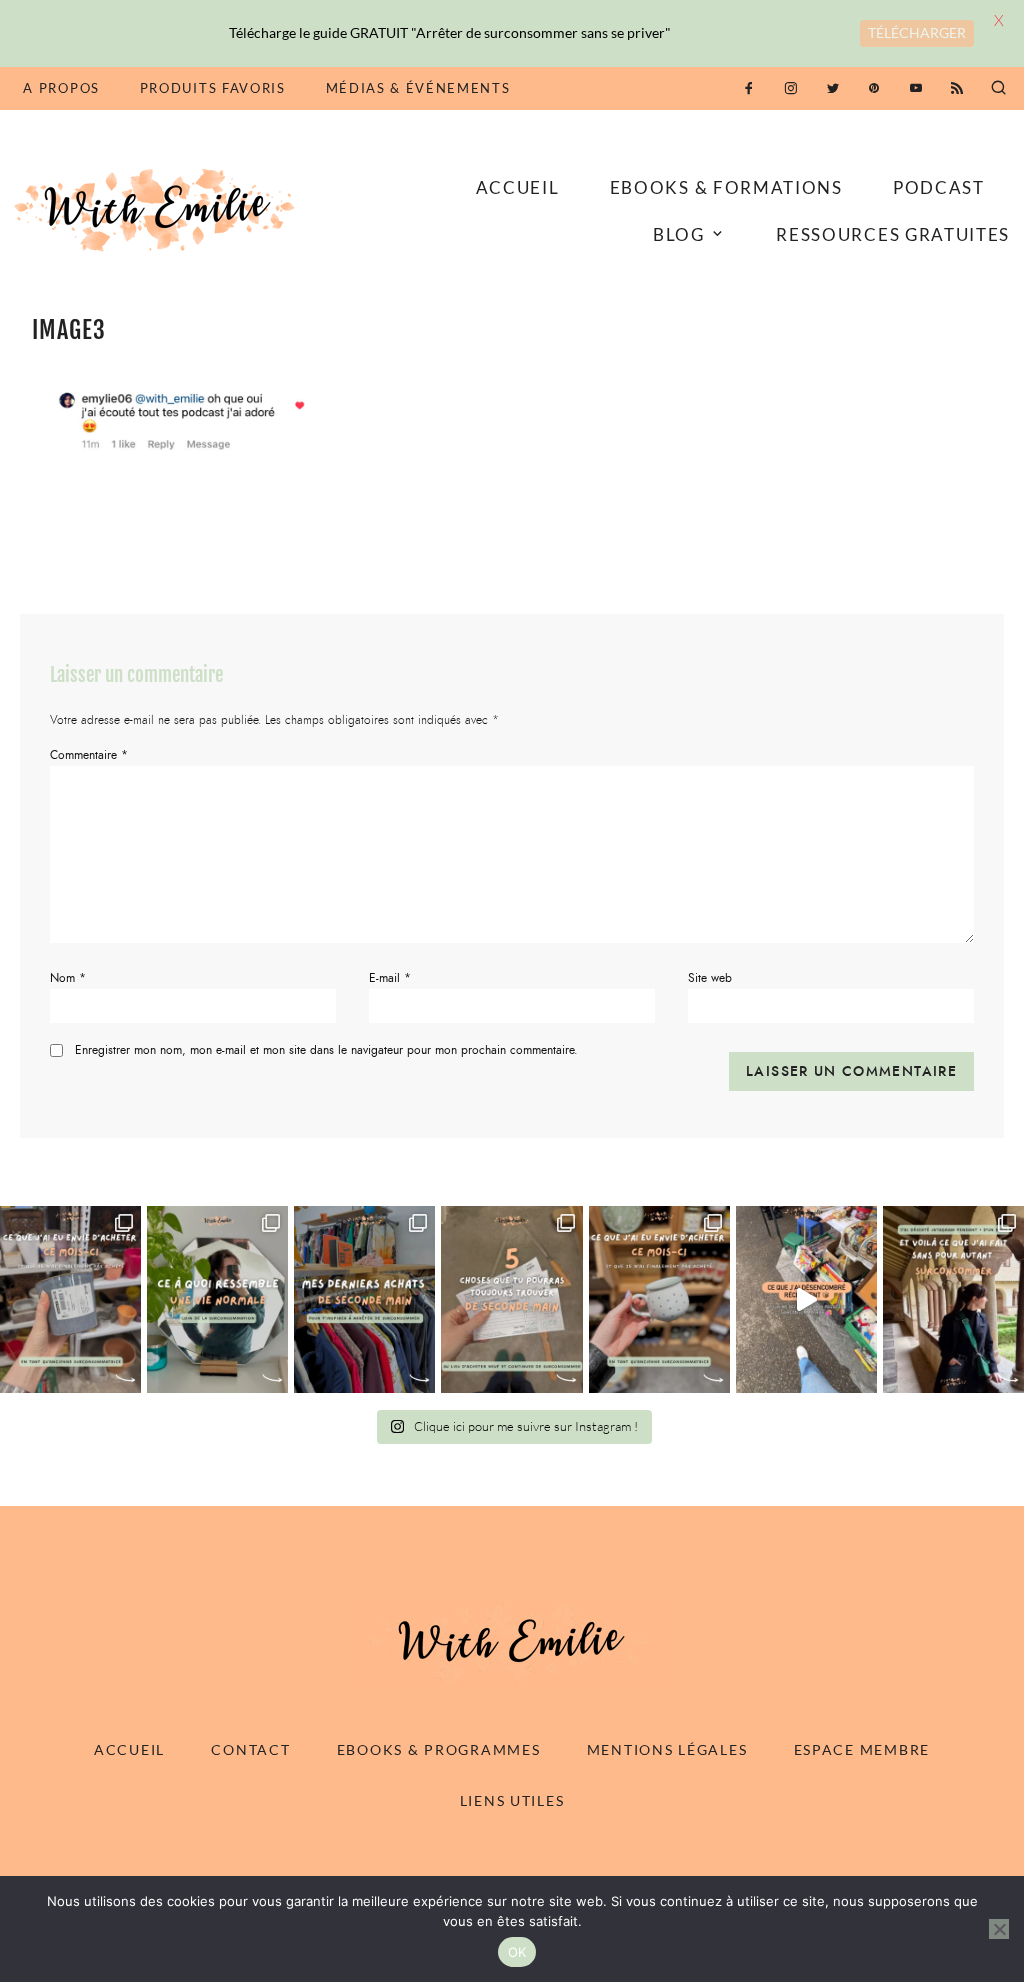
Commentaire (89, 755)
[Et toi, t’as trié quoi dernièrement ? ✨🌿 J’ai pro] (806, 1300)
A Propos (61, 88)
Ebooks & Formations (726, 187)
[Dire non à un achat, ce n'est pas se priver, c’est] (70, 1300)
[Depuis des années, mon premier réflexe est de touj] (364, 1300)
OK (517, 1952)
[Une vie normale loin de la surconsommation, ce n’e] (217, 1300)
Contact (250, 1749)
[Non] (999, 1929)
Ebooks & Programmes (439, 1749)
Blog (679, 234)
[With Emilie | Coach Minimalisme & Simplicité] (158, 209)
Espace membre (862, 1749)
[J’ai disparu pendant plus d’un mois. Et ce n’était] (953, 1300)
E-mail (390, 978)
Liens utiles (512, 1800)
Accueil (518, 187)
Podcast (939, 187)
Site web (710, 978)
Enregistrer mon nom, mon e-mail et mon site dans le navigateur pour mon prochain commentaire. (326, 1051)
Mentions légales (667, 1749)
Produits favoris (213, 88)
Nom (68, 978)
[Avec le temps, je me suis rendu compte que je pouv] (511, 1300)
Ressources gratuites (893, 234)
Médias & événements (418, 88)
